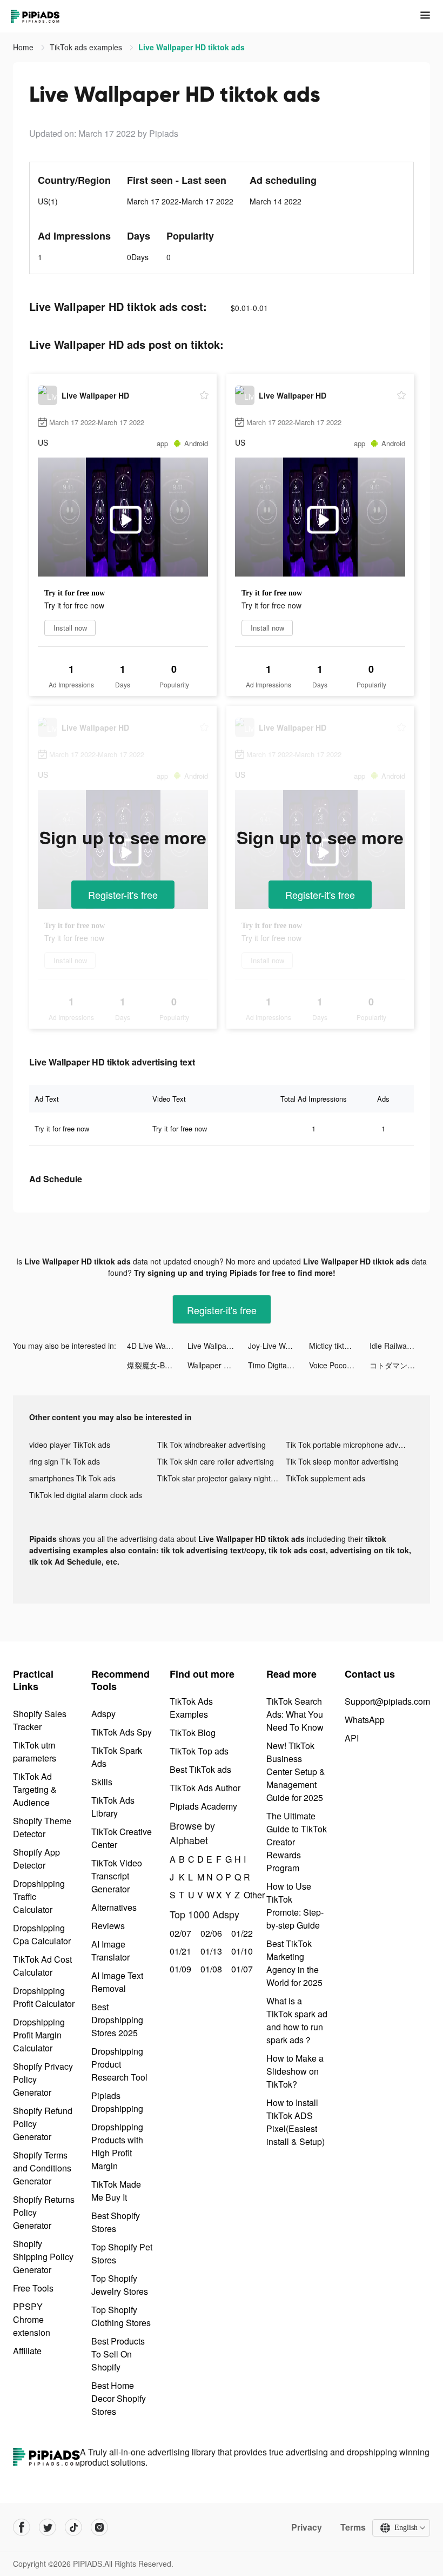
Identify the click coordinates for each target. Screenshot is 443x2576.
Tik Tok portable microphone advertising (350, 1445)
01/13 (210, 1951)
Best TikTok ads (200, 1769)
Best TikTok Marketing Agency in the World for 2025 (294, 1963)
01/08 (210, 1969)
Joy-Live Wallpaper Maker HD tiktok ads (278, 1346)
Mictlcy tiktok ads (338, 1346)
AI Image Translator (110, 1951)
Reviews (108, 1926)
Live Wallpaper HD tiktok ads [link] (192, 47)
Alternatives (114, 1907)
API (352, 1738)
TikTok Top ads (199, 1751)
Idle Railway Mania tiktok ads (400, 1346)
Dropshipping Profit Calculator (44, 1997)
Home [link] (24, 47)
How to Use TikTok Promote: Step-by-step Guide (295, 1906)
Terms (353, 2527)
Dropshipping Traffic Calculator (39, 1896)
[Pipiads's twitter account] (48, 2527)
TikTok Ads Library (113, 1807)
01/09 (179, 1969)
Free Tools (33, 2288)
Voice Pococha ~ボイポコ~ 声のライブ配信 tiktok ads (339, 1365)
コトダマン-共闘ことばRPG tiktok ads (400, 1365)
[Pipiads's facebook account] (22, 2527)
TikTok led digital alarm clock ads (86, 1495)
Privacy (307, 2527)
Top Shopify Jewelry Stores (120, 2285)
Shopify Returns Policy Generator (44, 2212)
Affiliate (27, 2351)
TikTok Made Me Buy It (116, 2191)
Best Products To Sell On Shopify (118, 2354)
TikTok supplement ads (325, 1478)
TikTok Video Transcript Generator (117, 1876)
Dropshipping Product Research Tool (119, 2064)
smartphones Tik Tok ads (72, 1478)
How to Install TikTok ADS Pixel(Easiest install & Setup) (296, 2122)
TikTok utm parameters (35, 1751)
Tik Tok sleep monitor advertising (342, 1461)
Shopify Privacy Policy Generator (43, 2079)
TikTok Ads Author (205, 1788)
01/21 (179, 1951)
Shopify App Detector (36, 1859)
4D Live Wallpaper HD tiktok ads (157, 1346)
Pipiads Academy (203, 1806)
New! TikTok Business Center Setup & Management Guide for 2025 (296, 1772)
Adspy (103, 1714)
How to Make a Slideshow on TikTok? (295, 2071)
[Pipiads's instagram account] (99, 2527)
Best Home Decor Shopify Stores (119, 2398)
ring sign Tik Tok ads (65, 1461)
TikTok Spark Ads (117, 1757)
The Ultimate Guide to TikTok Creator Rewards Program (297, 1842)
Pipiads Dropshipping (117, 2102)
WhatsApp (365, 1720)
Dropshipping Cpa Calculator (42, 1934)
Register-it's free (123, 895)
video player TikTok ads (70, 1445)
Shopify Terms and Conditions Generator (42, 2168)
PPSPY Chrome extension (32, 2319)
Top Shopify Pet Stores (122, 2253)
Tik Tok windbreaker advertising (212, 1445)
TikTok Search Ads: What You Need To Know (295, 1714)
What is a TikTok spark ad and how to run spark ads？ (297, 2020)
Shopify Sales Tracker (40, 1720)
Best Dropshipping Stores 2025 (117, 2020)
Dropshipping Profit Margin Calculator (39, 2035)
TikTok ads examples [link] (87, 47)
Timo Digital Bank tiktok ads (278, 1365)
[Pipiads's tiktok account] (73, 2527)
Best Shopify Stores (116, 2222)
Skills (102, 1782)
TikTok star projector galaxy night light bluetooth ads (221, 1478)
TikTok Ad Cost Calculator (42, 1966)
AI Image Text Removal (117, 1982)
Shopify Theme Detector (42, 1827)
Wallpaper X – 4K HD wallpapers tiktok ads (218, 1365)
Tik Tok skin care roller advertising (216, 1461)
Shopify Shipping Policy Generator (43, 2257)
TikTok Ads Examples (191, 1708)
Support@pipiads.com (387, 1701)
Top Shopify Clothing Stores (121, 2316)
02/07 (179, 1933)
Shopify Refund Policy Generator (43, 2124)
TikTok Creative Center (122, 1838)
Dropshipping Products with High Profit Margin (117, 2146)
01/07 (241, 1969)
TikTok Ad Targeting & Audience (35, 1789)
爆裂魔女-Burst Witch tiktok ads (157, 1365)
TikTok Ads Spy (122, 1732)
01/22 (241, 1933)
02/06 (210, 1933)
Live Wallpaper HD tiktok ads (218, 1346)
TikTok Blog (193, 1733)
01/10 (241, 1951)
